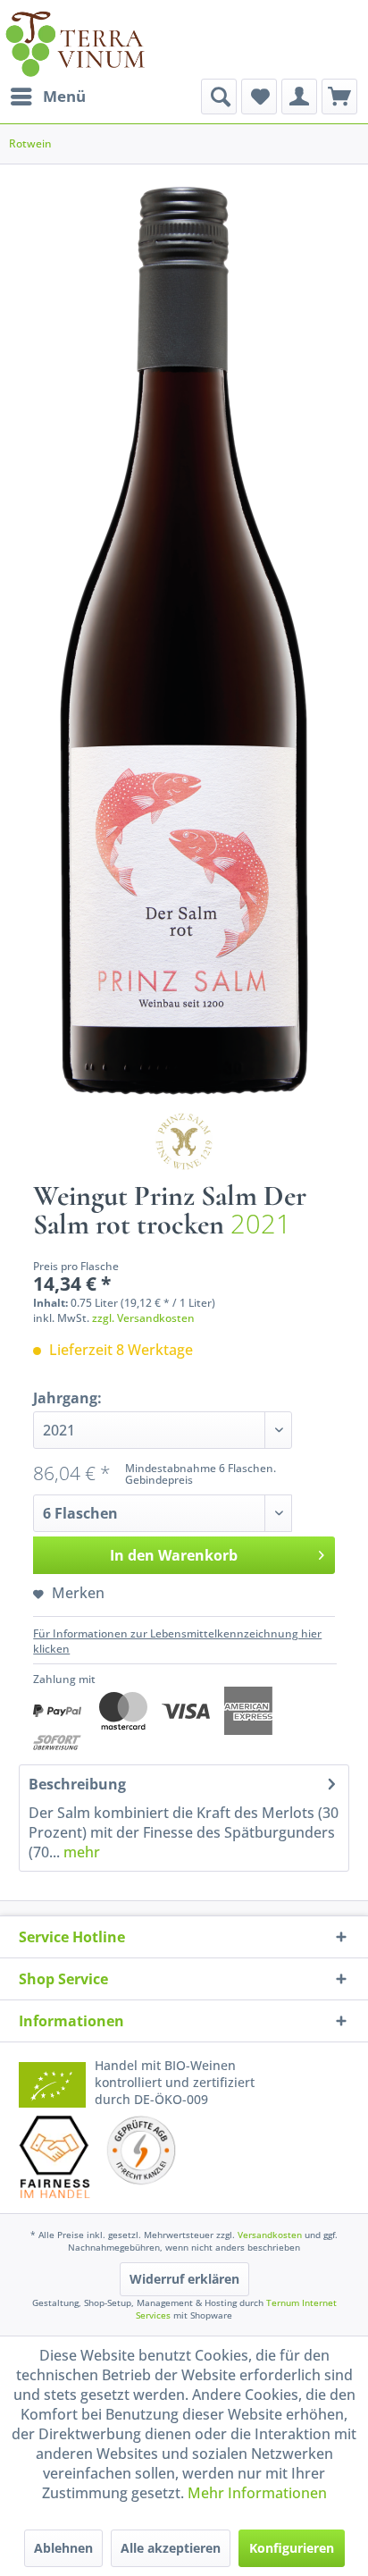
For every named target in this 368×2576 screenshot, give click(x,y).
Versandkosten (270, 2235)
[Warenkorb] (339, 97)
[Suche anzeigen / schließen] (219, 97)
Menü (64, 96)
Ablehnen (63, 2548)
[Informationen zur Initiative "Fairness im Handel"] (54, 2157)
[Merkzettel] (259, 97)
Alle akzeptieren (171, 2548)
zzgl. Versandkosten (143, 1318)
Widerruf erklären (184, 2279)
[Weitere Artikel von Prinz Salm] (184, 1141)
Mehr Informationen (257, 2493)
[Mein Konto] (299, 97)
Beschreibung (77, 1784)
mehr (80, 1852)
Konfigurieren (292, 2548)
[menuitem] (47, 97)
